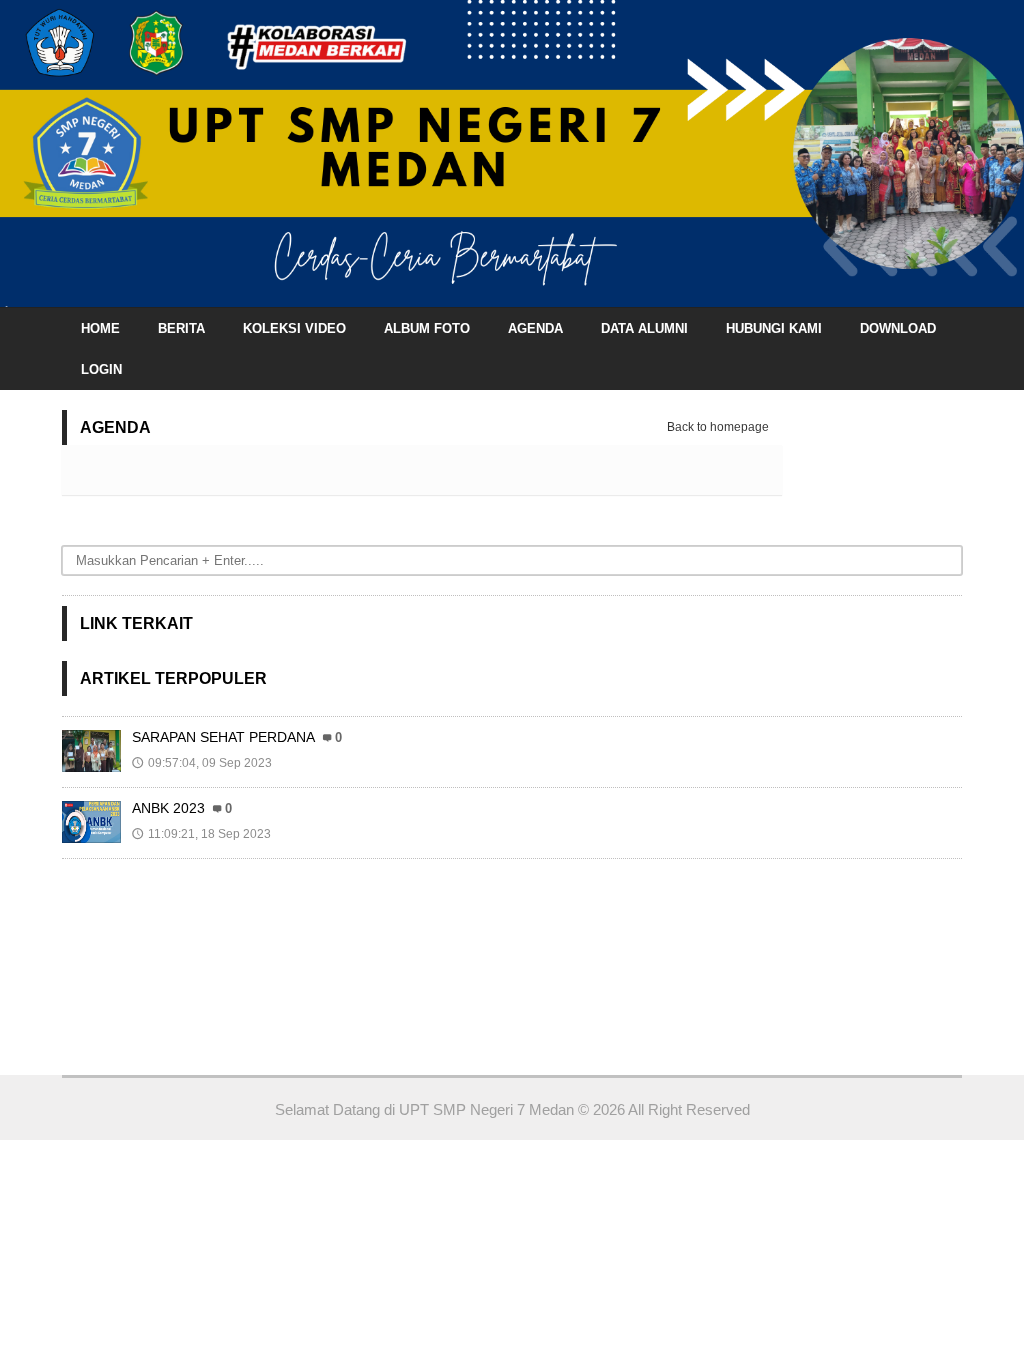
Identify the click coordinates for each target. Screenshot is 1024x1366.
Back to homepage (718, 427)
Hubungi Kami (774, 328)
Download (898, 328)
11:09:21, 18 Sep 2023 (201, 834)
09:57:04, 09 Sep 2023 (202, 763)
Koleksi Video (294, 328)
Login (101, 369)
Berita (181, 328)
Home (100, 328)
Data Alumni (644, 328)
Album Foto (427, 328)
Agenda (535, 328)
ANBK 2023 (168, 808)
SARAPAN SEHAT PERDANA (223, 737)
